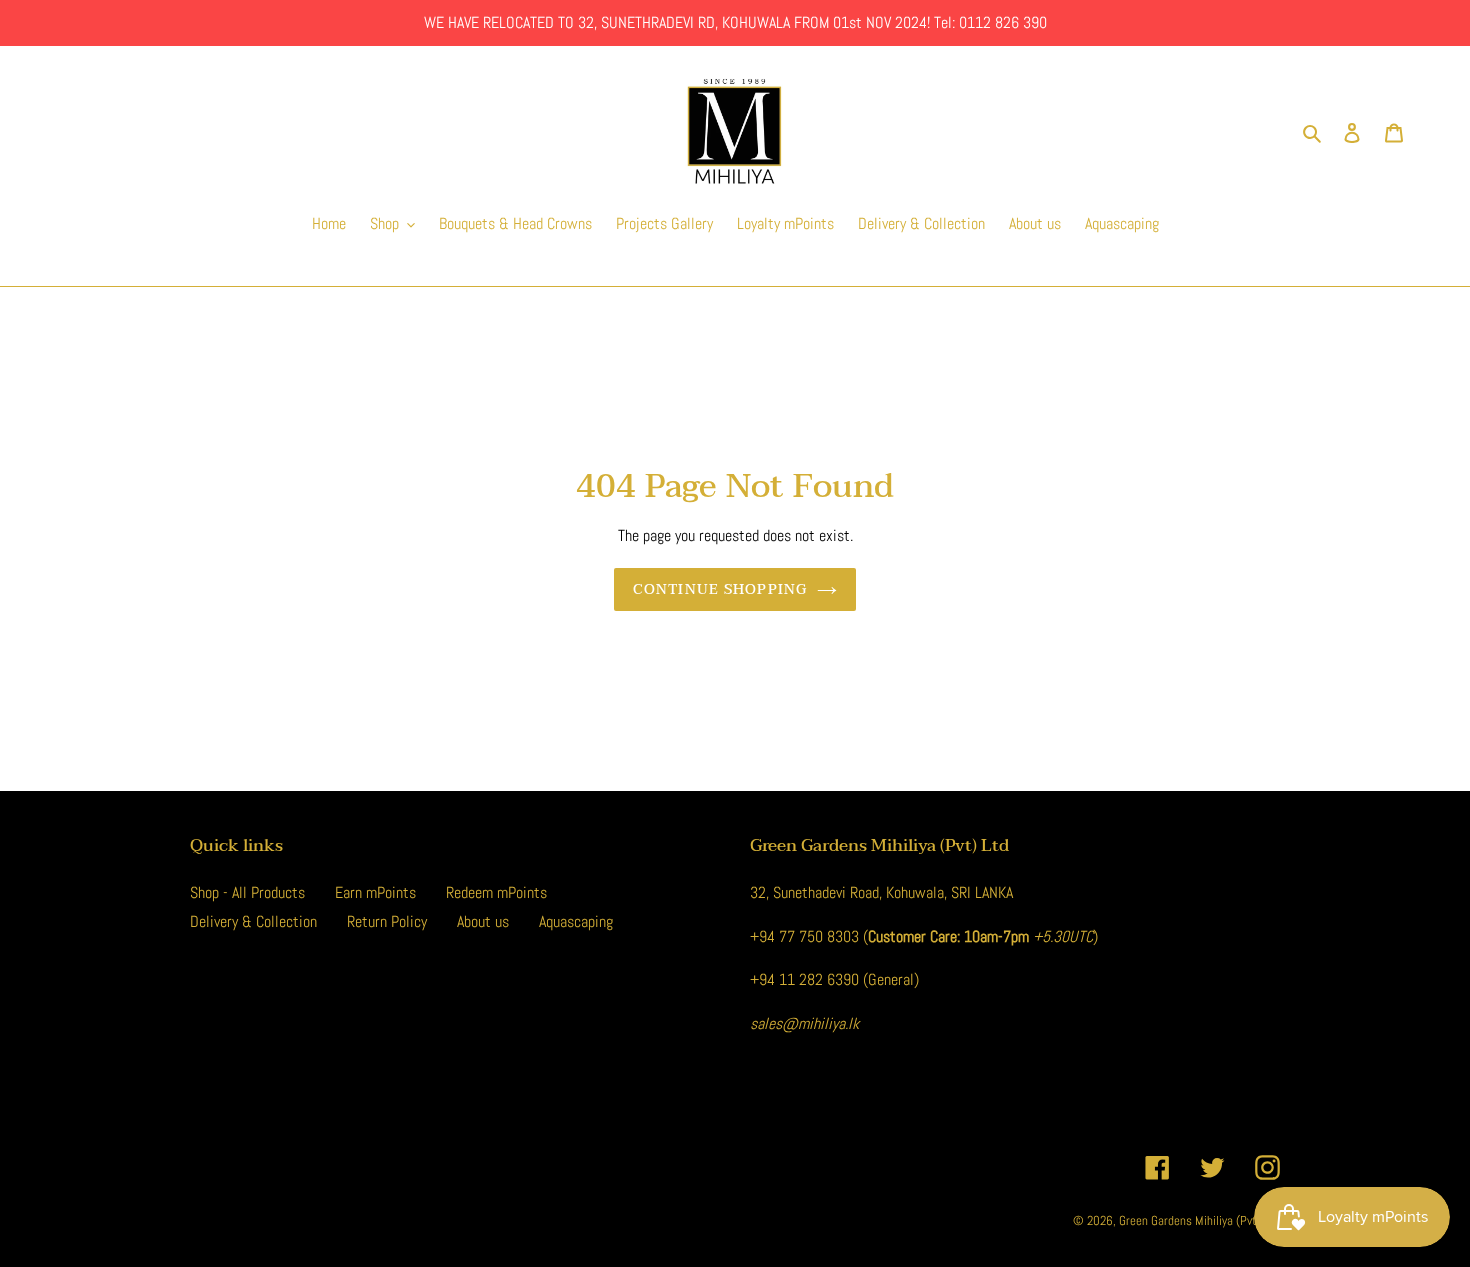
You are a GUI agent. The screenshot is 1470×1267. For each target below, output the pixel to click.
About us (483, 921)
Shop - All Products (247, 892)
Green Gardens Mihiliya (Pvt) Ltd (1199, 1220)
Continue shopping (720, 589)
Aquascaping (576, 921)
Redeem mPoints (496, 892)
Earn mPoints (375, 892)
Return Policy (387, 921)
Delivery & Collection (253, 921)
